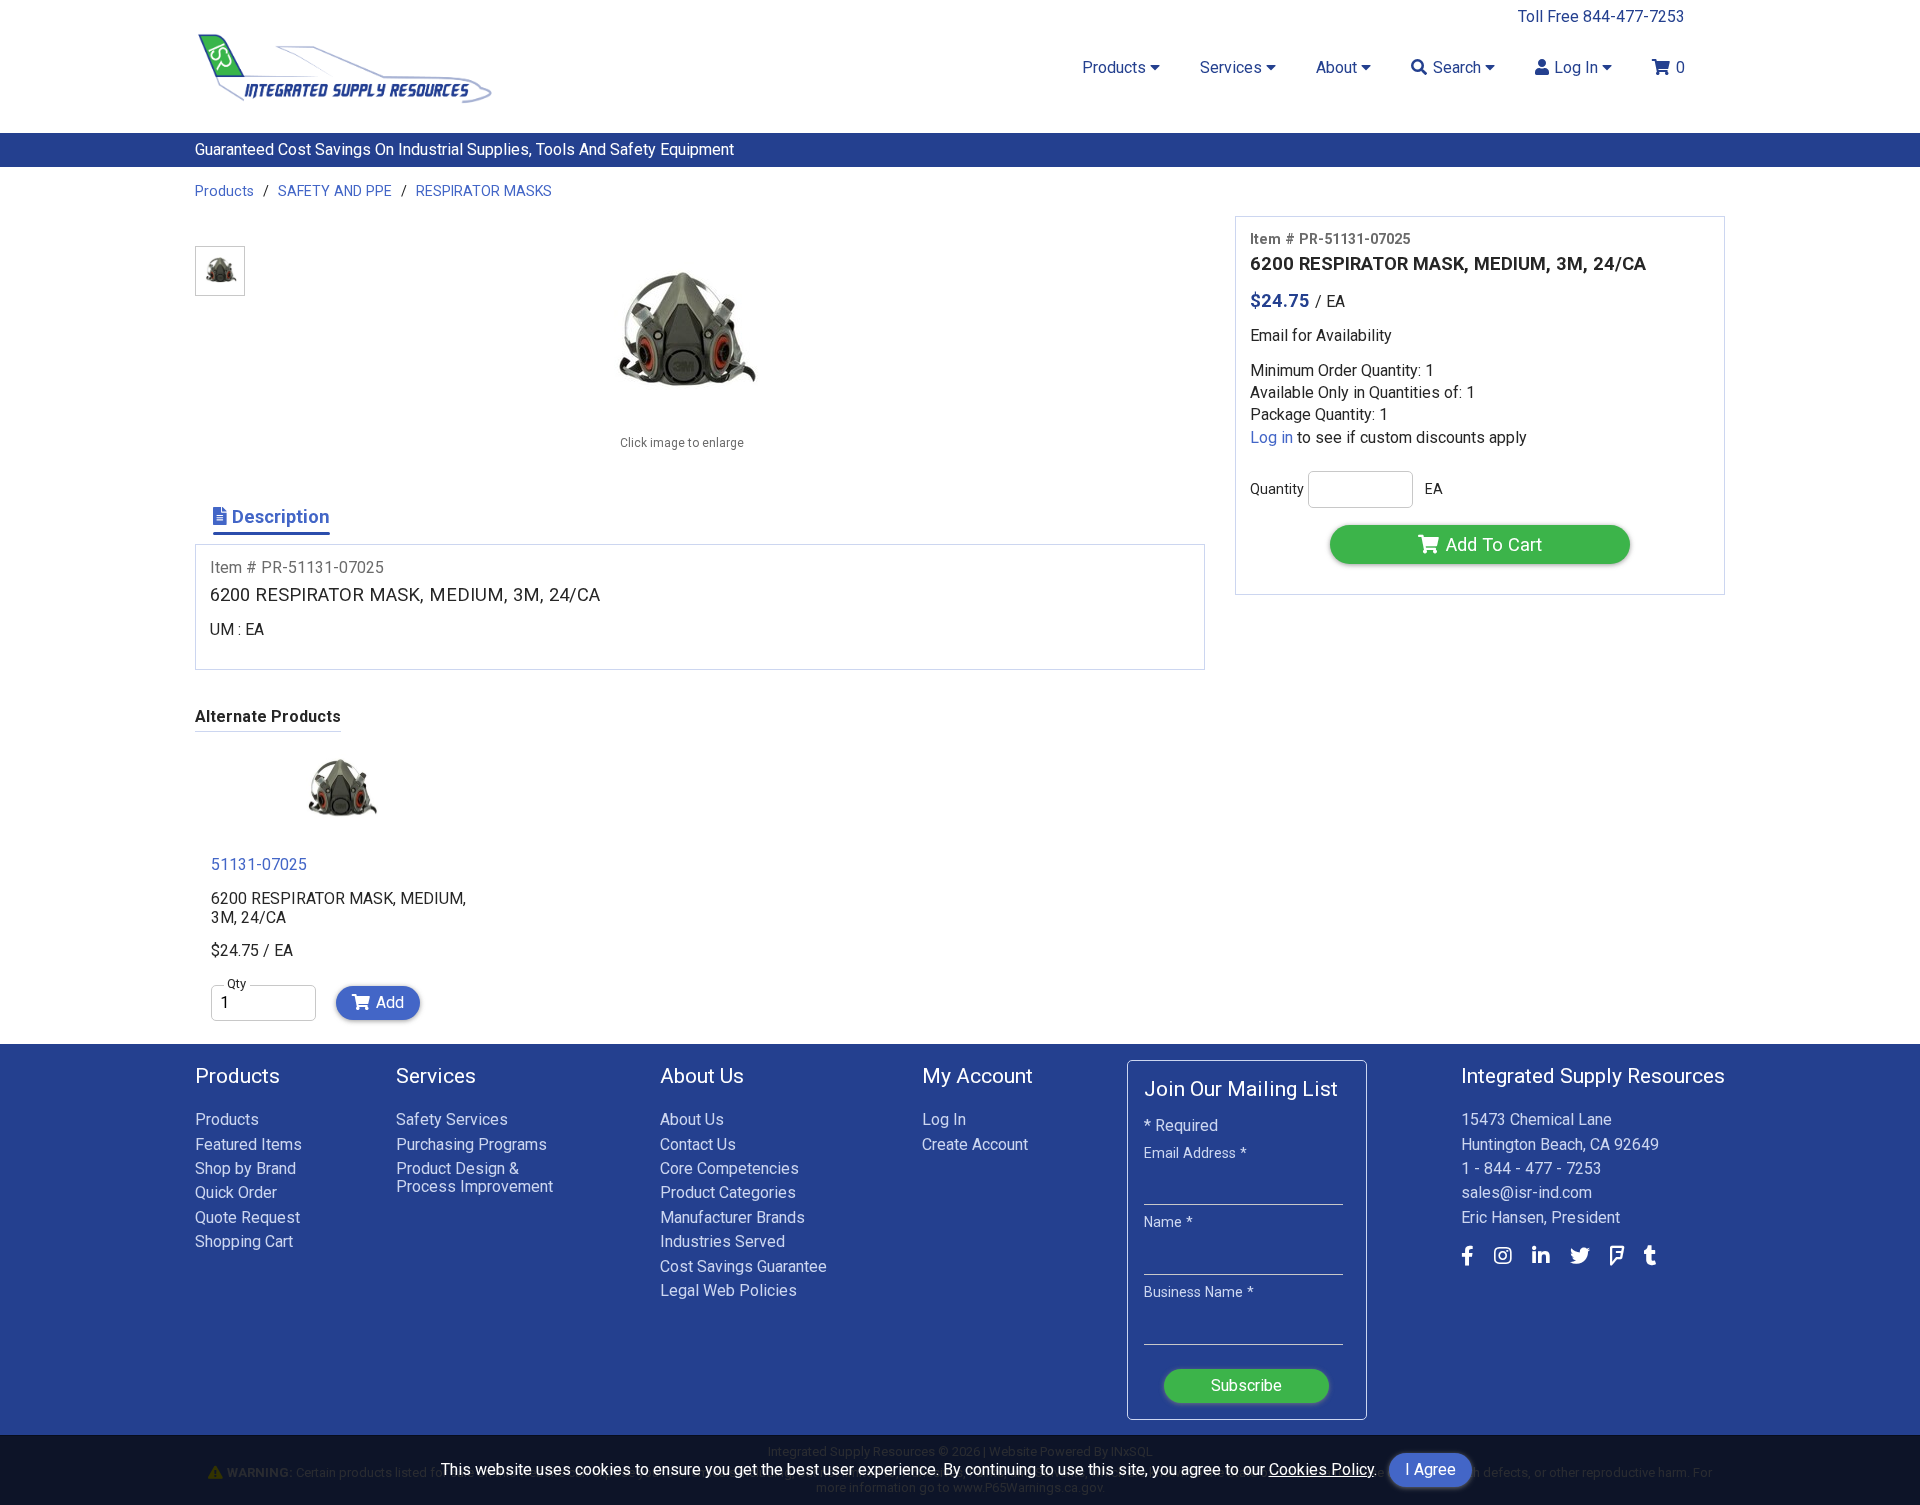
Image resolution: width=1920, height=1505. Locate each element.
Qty (236, 984)
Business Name (1199, 1292)
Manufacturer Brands (732, 1217)
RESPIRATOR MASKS (484, 191)
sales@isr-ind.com (1526, 1192)
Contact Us (698, 1144)
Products (224, 191)
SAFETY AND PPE (335, 191)
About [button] (1338, 67)
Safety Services (452, 1119)
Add (390, 1002)
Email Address (1195, 1153)
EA (1434, 489)
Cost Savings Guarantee (743, 1266)
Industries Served (722, 1241)
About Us (692, 1119)
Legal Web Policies (728, 1290)
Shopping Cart (244, 1241)
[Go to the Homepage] (345, 107)
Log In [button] (1578, 67)
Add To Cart (1494, 544)
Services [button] (1233, 67)
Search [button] (1459, 67)
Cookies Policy (1321, 1469)
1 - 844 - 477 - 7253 (1531, 1168)
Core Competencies (729, 1168)
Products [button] (1116, 67)
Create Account (975, 1144)
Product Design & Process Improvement (474, 1177)
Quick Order (236, 1192)
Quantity (1277, 489)
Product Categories (728, 1192)
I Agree (1430, 1469)
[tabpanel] (340, 884)
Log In (944, 1119)
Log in (1271, 437)
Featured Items (248, 1144)
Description (278, 516)
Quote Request (247, 1217)
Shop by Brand (245, 1168)
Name (1168, 1222)
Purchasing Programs (471, 1144)
